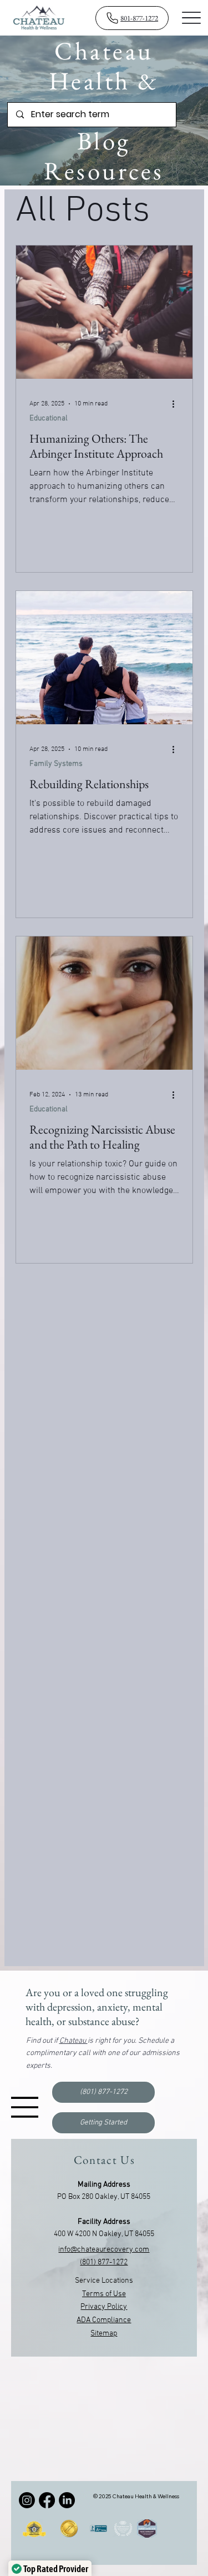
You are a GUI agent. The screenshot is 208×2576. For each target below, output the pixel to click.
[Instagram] (27, 2500)
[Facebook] (47, 2500)
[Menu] (192, 17)
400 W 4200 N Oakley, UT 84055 (104, 2234)
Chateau (73, 2041)
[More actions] (177, 404)
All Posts (83, 212)
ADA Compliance (104, 2320)
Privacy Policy (104, 2307)
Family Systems (56, 764)
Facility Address (104, 2222)
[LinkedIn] (67, 2500)
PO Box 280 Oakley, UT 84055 (104, 2197)
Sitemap (104, 2334)
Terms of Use (104, 2294)
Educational (49, 419)
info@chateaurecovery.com (104, 2250)
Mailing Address (104, 2185)
